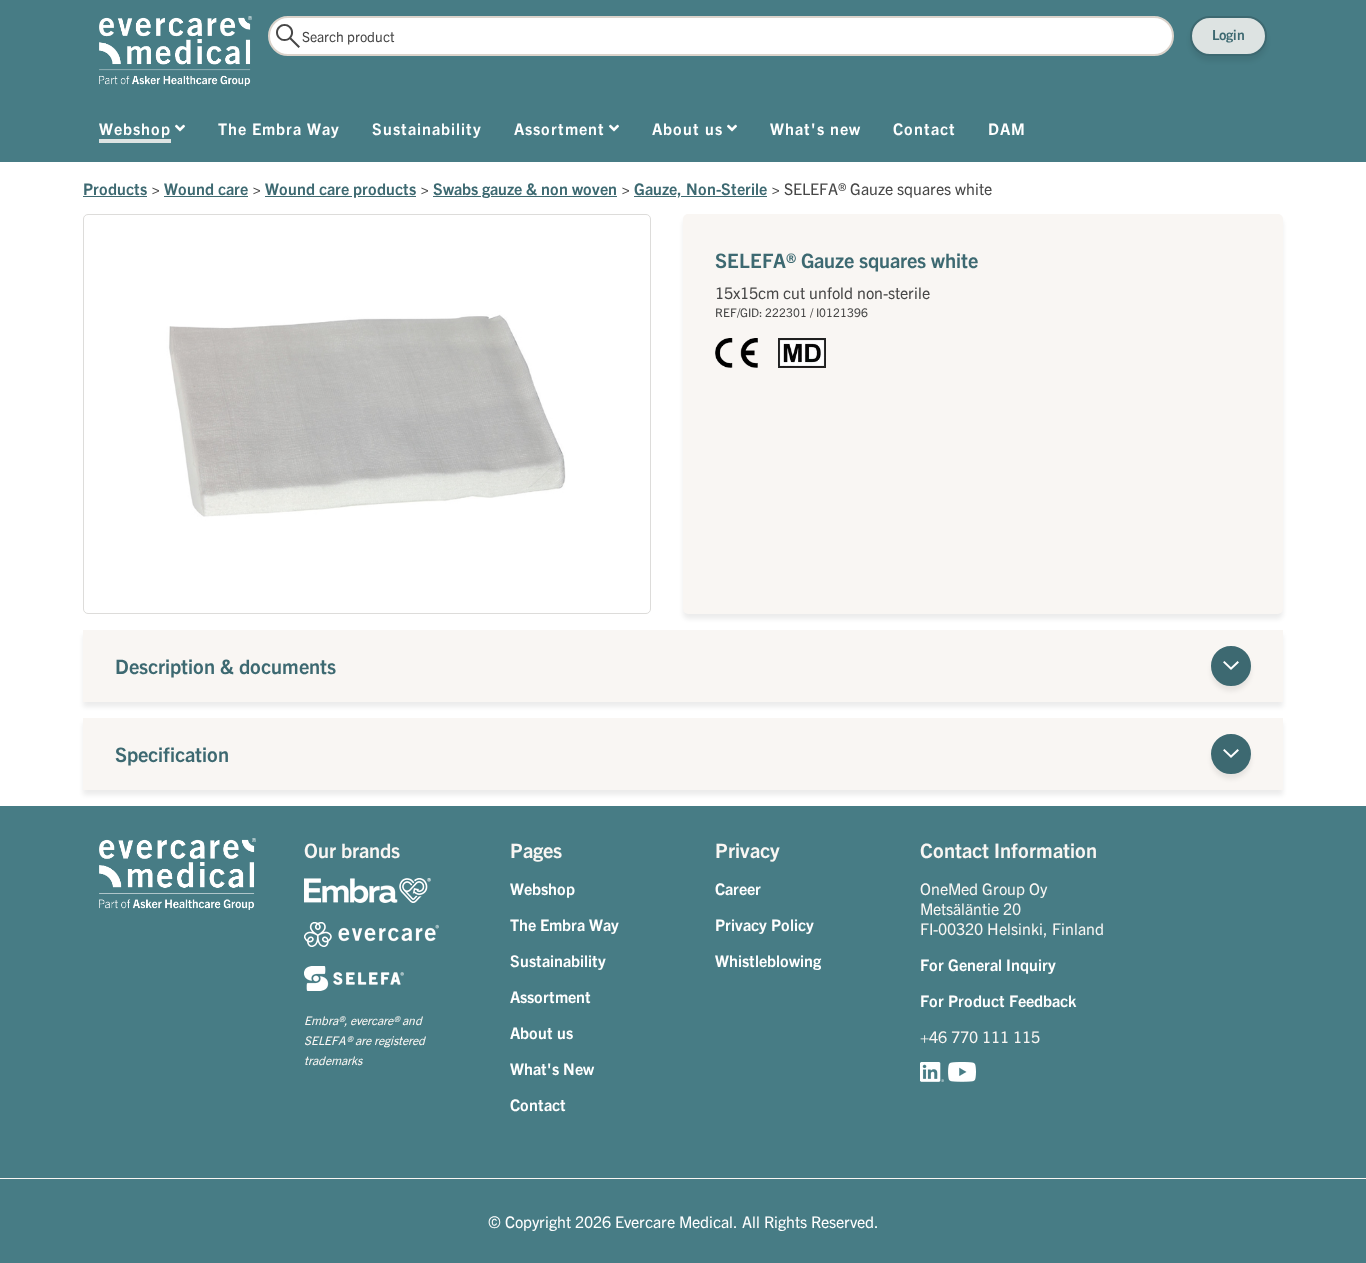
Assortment (550, 996)
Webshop (542, 888)
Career (738, 888)
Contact (538, 1104)
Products (115, 188)
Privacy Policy (764, 924)
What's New (552, 1068)
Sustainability (558, 960)
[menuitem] (142, 132)
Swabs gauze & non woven (525, 188)
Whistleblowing (768, 960)
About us (541, 1032)
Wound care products (340, 188)
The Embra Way (564, 924)
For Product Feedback (998, 1000)
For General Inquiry (988, 964)
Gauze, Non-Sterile (700, 188)
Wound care (206, 188)
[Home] (175, 51)
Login (1228, 34)
